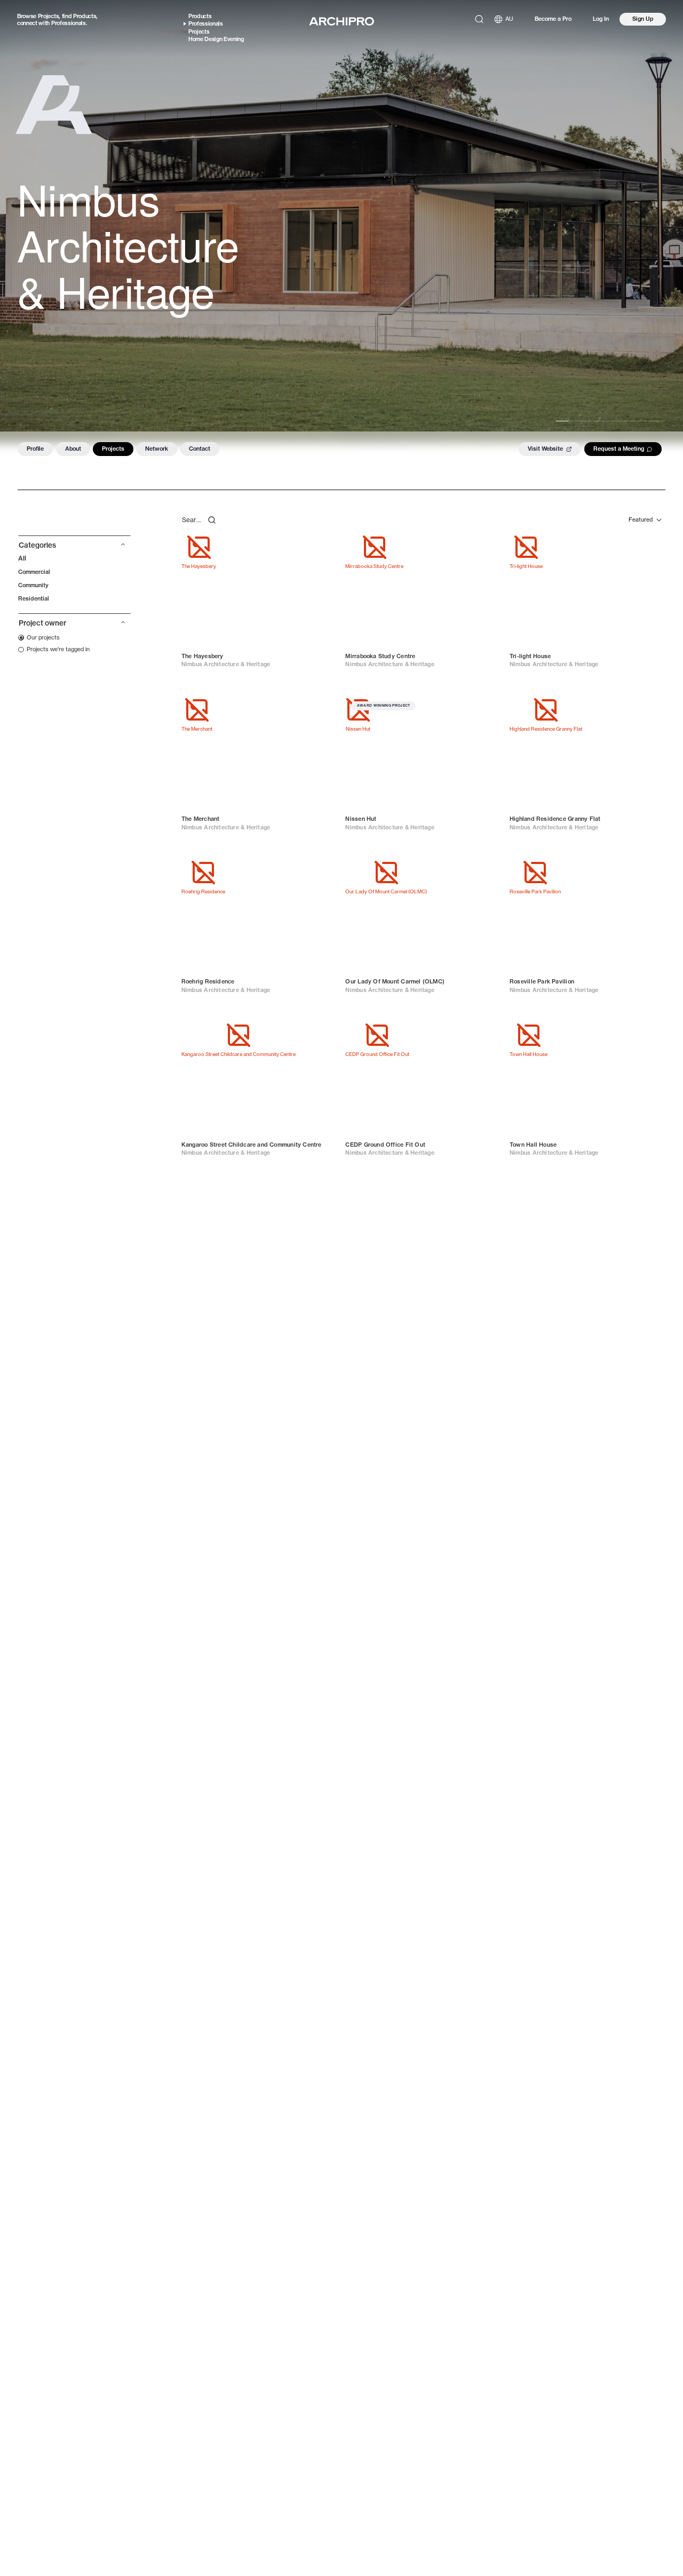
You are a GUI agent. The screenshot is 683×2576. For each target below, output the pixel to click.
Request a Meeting (619, 449)
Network (157, 449)
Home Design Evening (216, 39)
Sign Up (643, 19)
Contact (200, 449)
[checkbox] (39, 637)
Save (321, 546)
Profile (35, 449)
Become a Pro (553, 19)
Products (85, 16)
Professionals (69, 23)
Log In (601, 19)
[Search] (479, 19)
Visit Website (545, 449)
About (73, 449)
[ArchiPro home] (341, 21)
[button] (74, 547)
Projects (48, 16)
